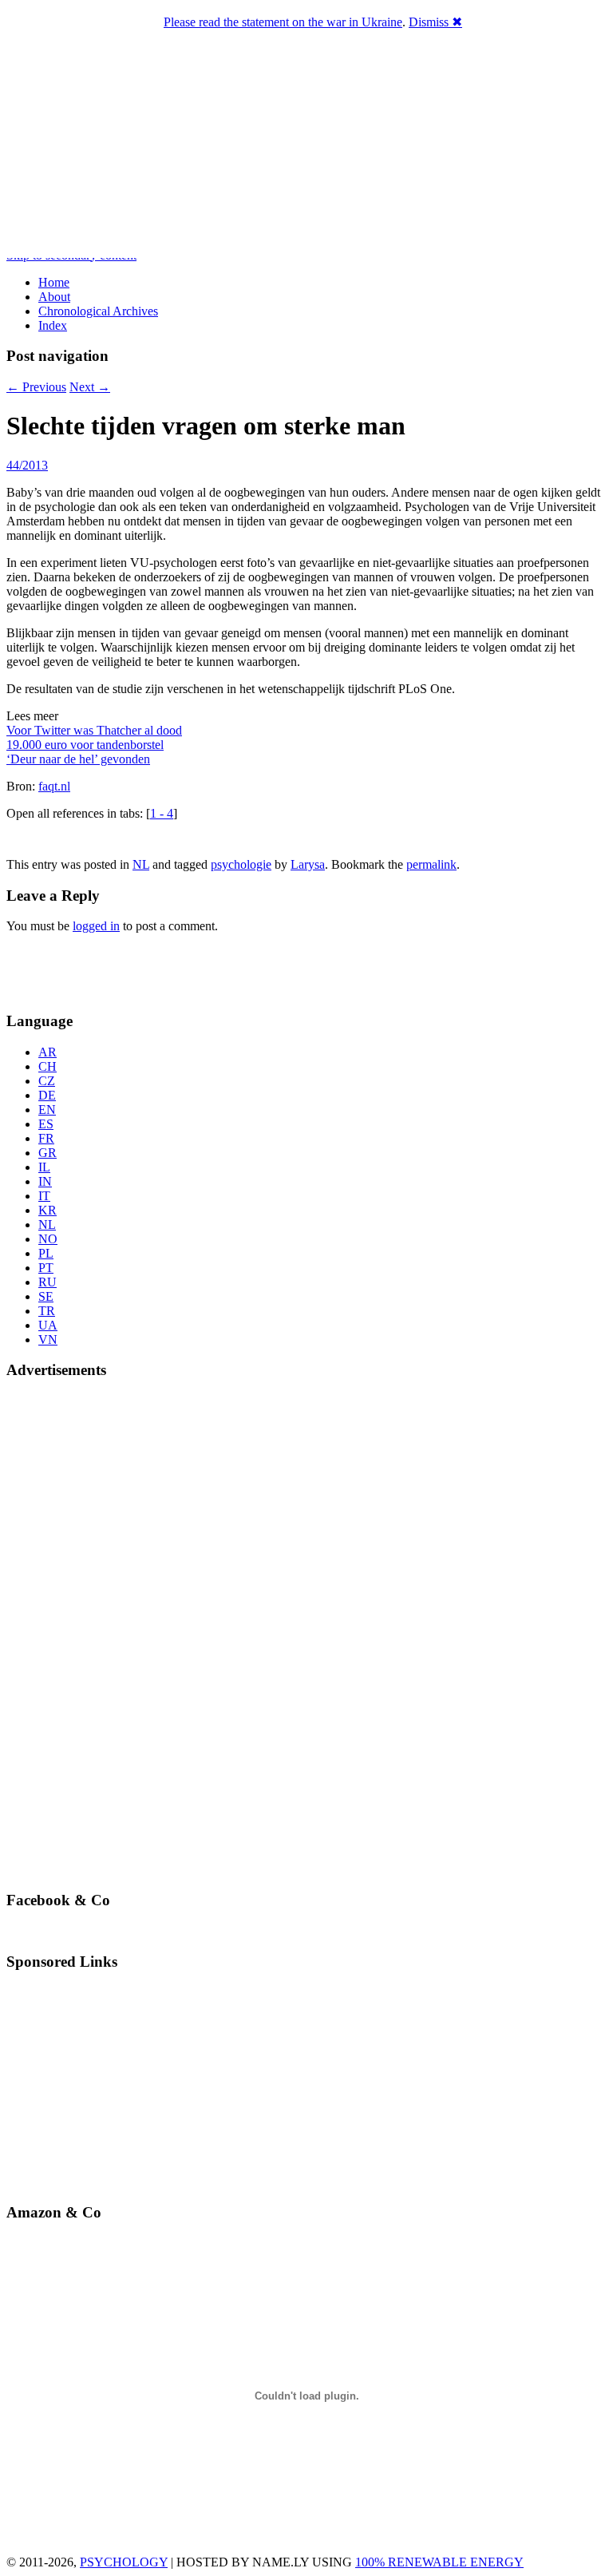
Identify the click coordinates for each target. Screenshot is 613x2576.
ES (46, 1124)
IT (44, 1196)
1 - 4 (162, 813)
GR (47, 1153)
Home (54, 282)
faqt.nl (54, 786)
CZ (47, 1081)
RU (47, 1282)
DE (47, 1095)
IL (44, 1167)
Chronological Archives (98, 311)
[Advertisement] (100, 970)
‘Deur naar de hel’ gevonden (78, 759)
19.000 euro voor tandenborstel (85, 745)
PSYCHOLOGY (124, 2562)
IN (45, 1181)
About (54, 297)
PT (46, 1268)
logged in (96, 926)
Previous (36, 387)
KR (47, 1210)
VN (48, 1340)
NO (48, 1239)
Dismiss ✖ (435, 22)
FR (46, 1138)
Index (53, 325)
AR (47, 1052)
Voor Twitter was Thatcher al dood (94, 730)
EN (47, 1110)
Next (90, 387)
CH (47, 1066)
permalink (431, 864)
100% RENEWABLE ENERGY (439, 2562)
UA (48, 1325)
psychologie (241, 864)
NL (141, 864)
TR (47, 1311)
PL (46, 1253)
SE (46, 1296)
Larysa (308, 864)
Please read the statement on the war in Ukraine (283, 22)
